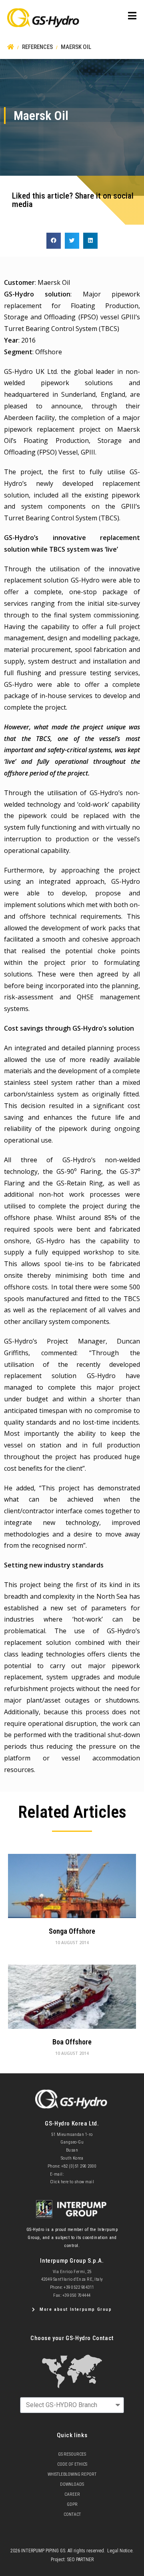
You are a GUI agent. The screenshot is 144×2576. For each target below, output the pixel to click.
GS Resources (72, 2454)
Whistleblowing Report (72, 2474)
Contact (72, 2514)
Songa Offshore (72, 1931)
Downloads (72, 2484)
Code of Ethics (72, 2464)
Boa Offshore (72, 2042)
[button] (54, 241)
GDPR (72, 2504)
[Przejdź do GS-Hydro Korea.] (11, 47)
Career (72, 2494)
